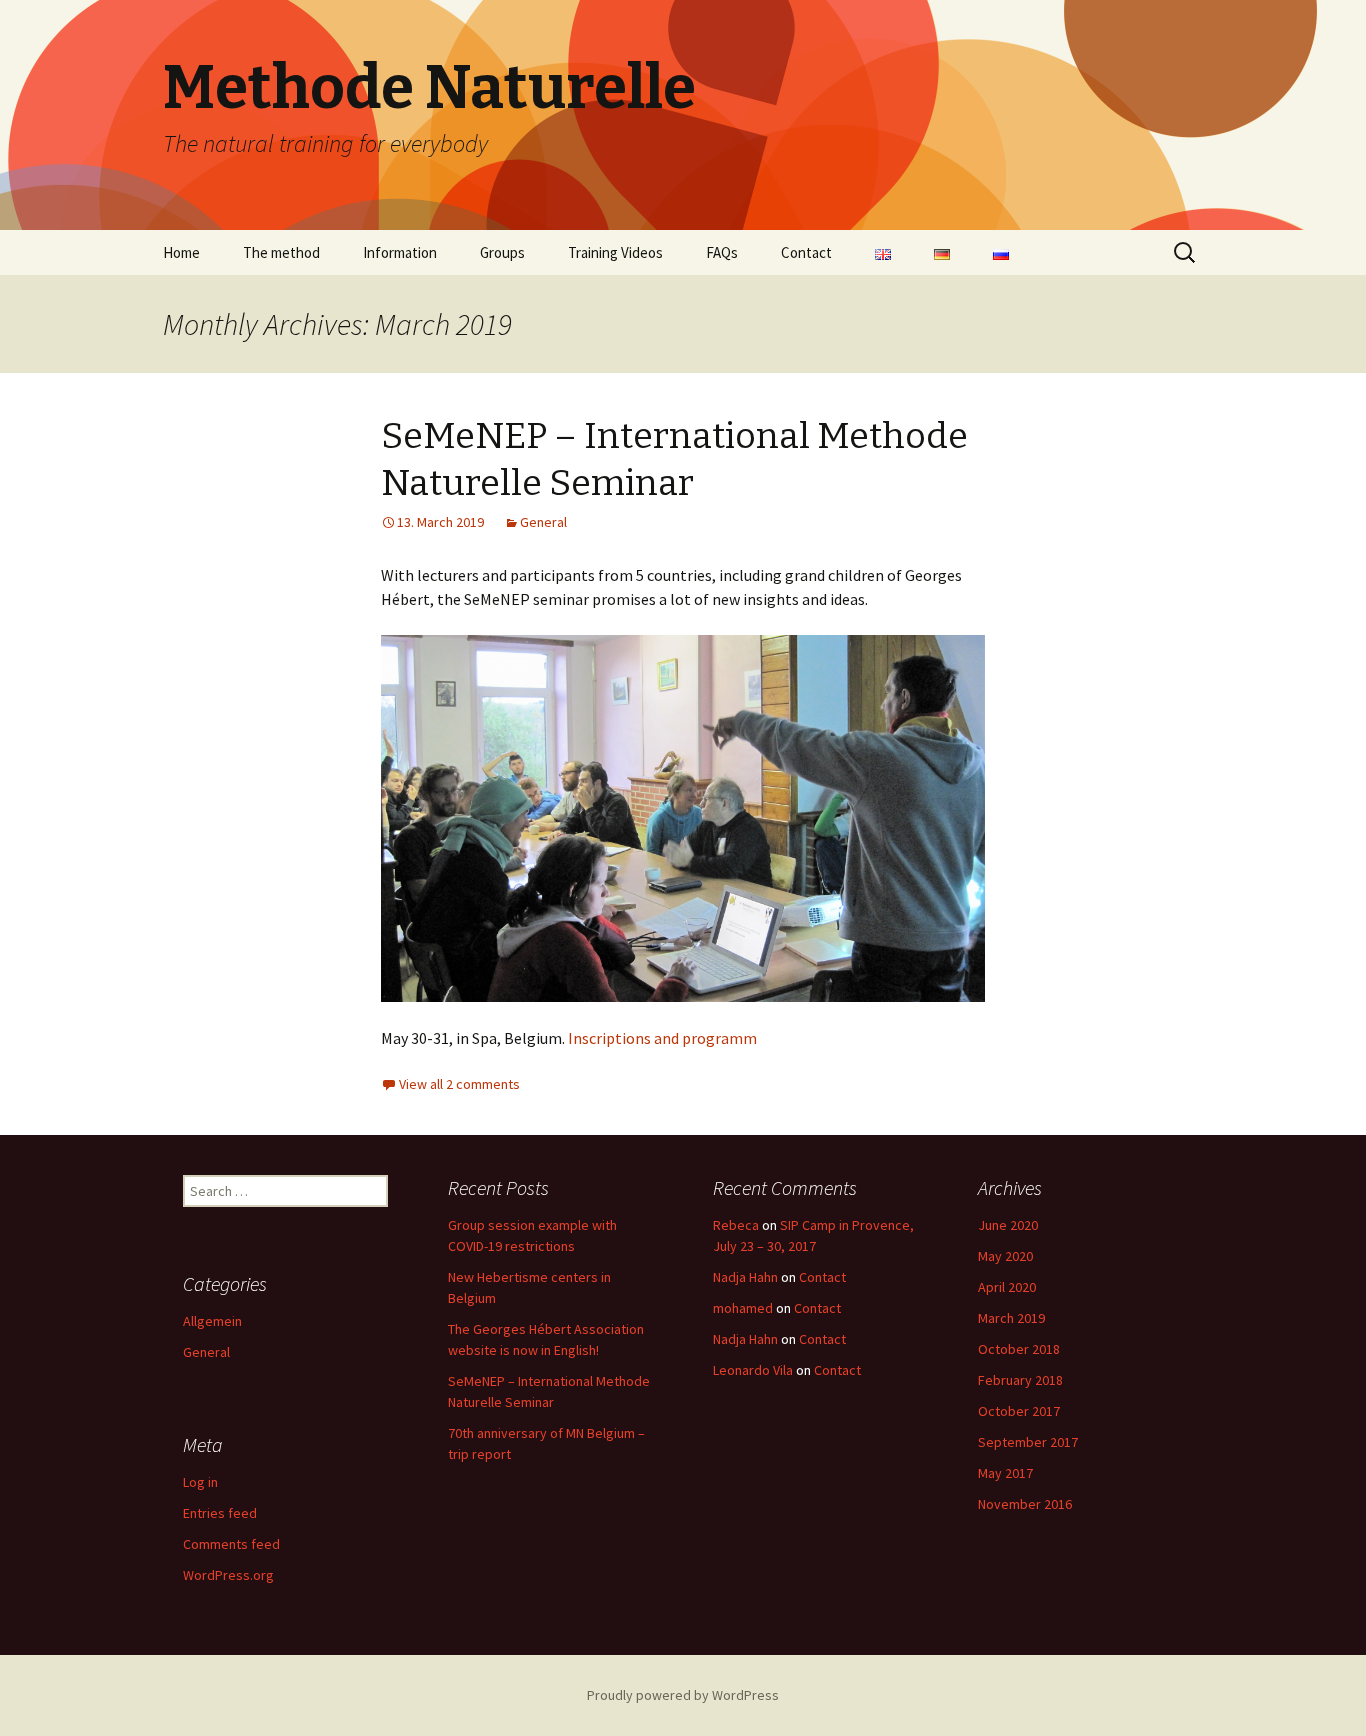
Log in (200, 1482)
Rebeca (736, 1225)
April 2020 (1007, 1287)
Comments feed (231, 1544)
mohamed (743, 1308)
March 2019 (1011, 1318)
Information (400, 252)
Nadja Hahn (745, 1277)
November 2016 (1025, 1504)
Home (181, 252)
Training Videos (615, 252)
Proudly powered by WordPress (683, 1695)
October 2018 (1019, 1349)
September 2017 (1028, 1442)
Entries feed (220, 1513)
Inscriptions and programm (664, 1038)
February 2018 (1020, 1380)
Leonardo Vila (753, 1370)
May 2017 (1005, 1473)
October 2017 (1019, 1411)
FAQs (722, 252)
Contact (806, 252)
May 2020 (1005, 1256)
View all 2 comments (459, 1084)
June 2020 (1008, 1225)
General (543, 522)
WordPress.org (228, 1575)
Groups (502, 252)
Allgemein (212, 1321)
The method (281, 252)
